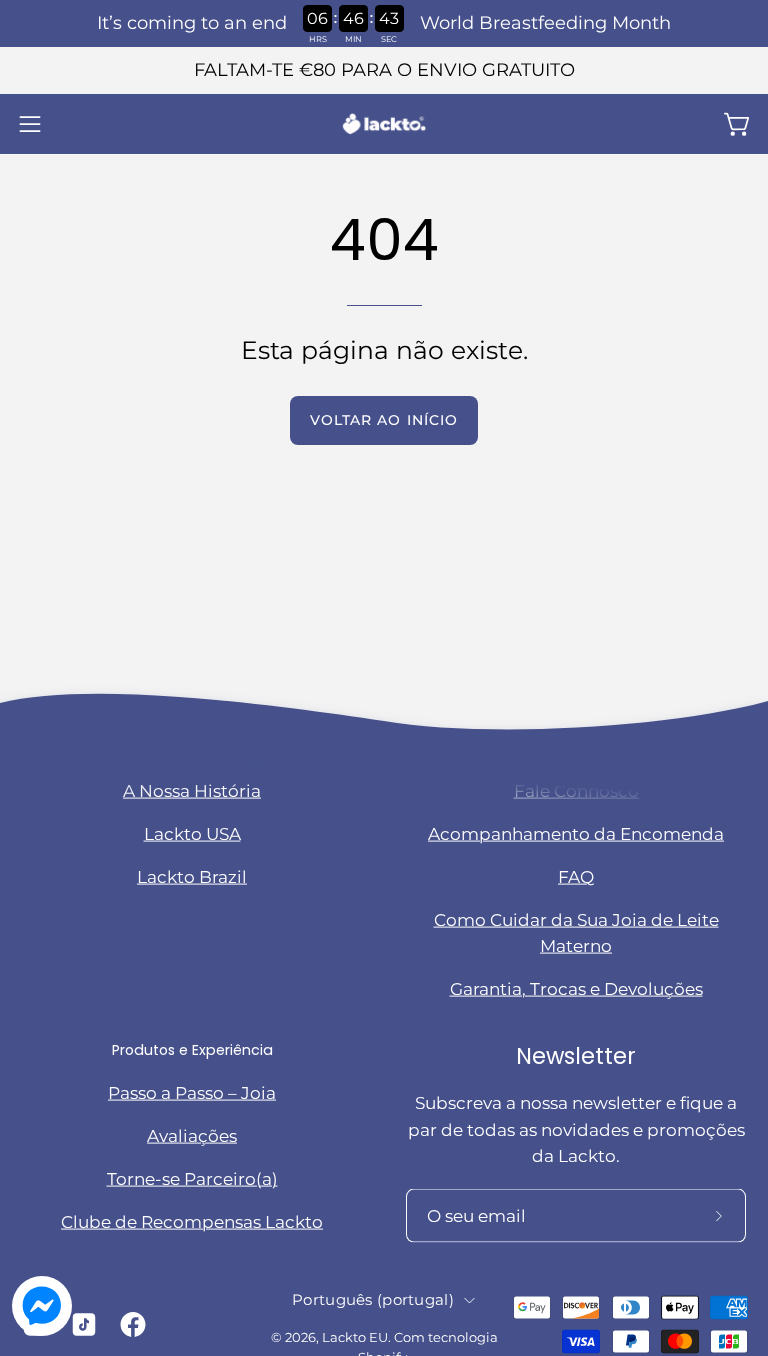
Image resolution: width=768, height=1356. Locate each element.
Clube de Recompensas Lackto (192, 1221)
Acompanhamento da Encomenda (576, 833)
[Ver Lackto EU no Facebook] (129, 1325)
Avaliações (192, 1135)
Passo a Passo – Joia (192, 1092)
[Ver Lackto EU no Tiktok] (80, 1325)
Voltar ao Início (384, 420)
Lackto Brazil (192, 876)
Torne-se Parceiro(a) (192, 1178)
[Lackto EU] (384, 124)
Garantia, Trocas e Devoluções (576, 989)
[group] (384, 70)
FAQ (576, 876)
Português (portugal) (373, 1300)
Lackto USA (192, 833)
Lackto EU (355, 1337)
